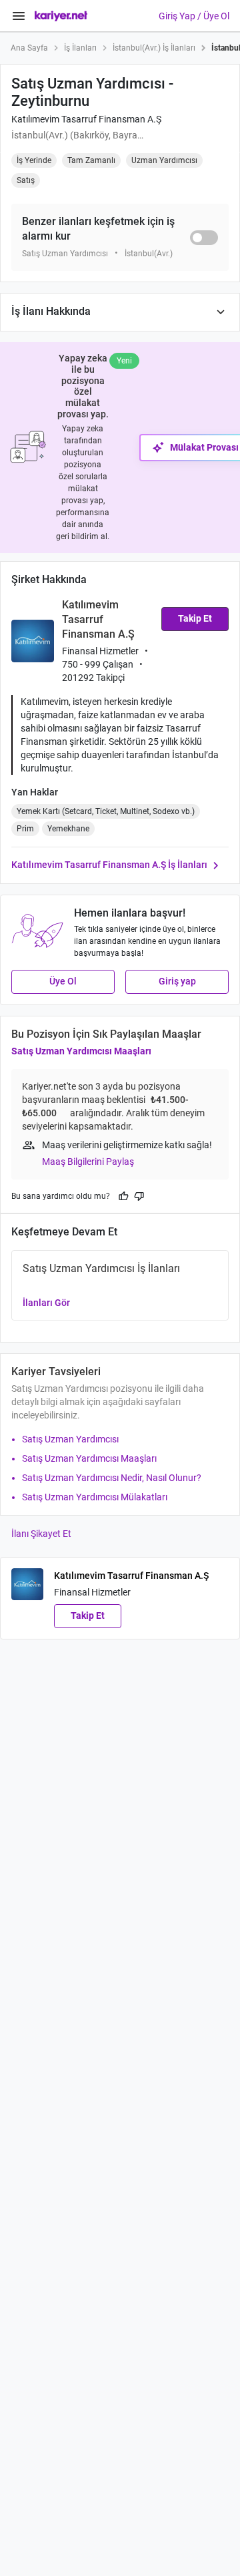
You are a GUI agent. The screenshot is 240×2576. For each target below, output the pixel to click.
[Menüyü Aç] (19, 16)
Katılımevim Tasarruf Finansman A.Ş (86, 119)
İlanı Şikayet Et (41, 1534)
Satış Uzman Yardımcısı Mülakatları (95, 1497)
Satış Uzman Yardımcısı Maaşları (81, 1051)
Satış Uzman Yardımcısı (70, 1439)
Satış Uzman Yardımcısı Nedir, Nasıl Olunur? (112, 1478)
